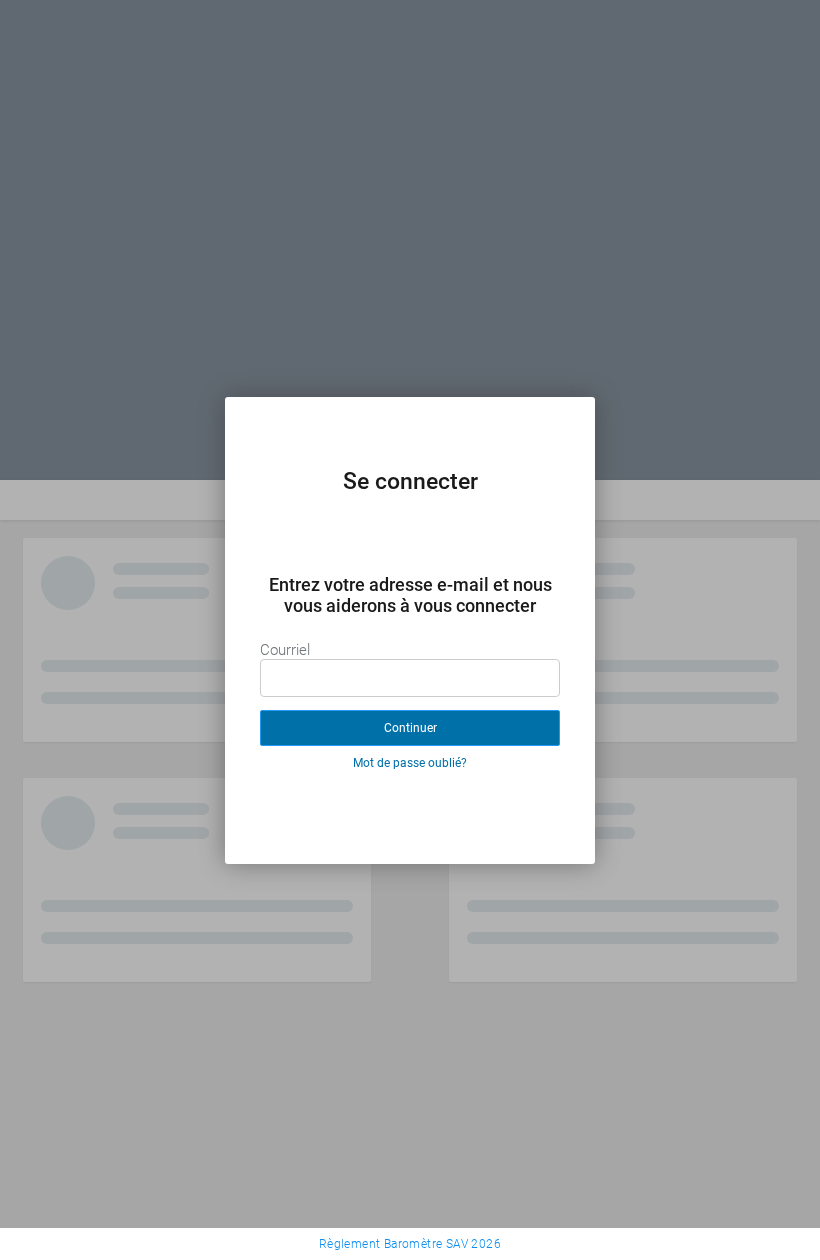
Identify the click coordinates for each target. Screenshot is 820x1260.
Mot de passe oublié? (410, 763)
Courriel (285, 650)
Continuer (410, 728)
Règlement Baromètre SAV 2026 (410, 1244)
